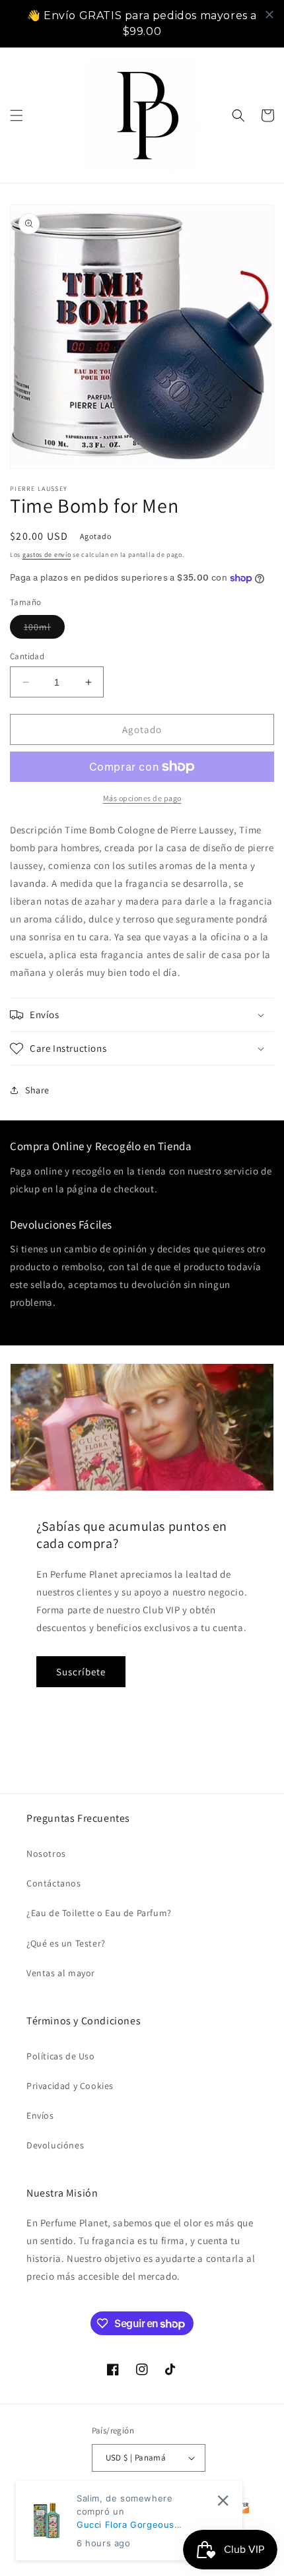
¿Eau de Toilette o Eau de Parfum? (99, 1913)
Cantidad (27, 656)
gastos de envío (47, 555)
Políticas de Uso (61, 2056)
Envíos (40, 2115)
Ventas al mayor (61, 1973)
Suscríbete (81, 1672)
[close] (269, 15)
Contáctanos (54, 1883)
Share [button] (37, 1090)
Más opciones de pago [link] (142, 798)
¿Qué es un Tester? (66, 1943)
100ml (44, 629)
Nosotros (46, 1853)
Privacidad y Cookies (70, 2086)
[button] (17, 115)
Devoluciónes (55, 2145)
